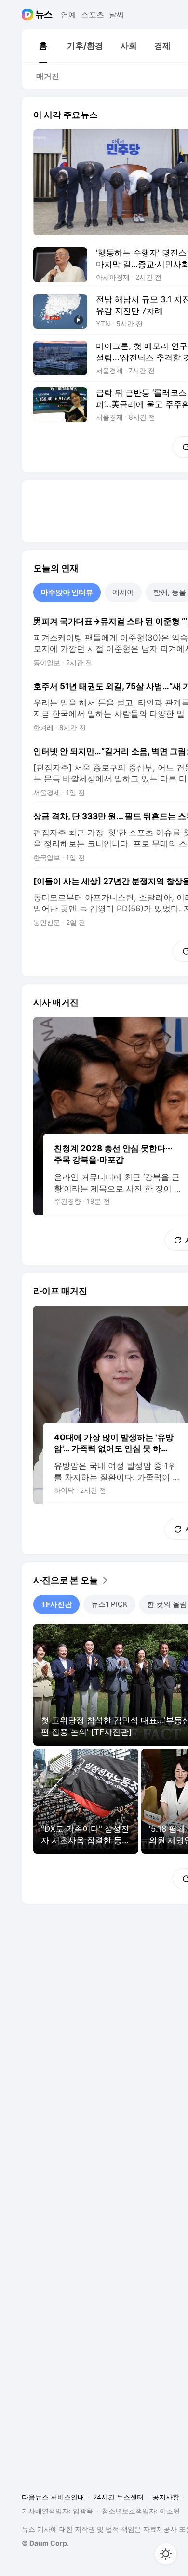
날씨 (117, 14)
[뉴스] (44, 14)
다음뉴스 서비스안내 (53, 2497)
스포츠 (93, 14)
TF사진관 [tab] (56, 1604)
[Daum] (29, 14)
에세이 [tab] (123, 592)
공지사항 (166, 2497)
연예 (68, 14)
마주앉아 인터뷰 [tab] (67, 592)
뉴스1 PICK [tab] (109, 1604)
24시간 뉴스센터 (118, 2497)
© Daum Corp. (45, 2543)
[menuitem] (43, 46)
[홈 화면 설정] (166, 2554)
